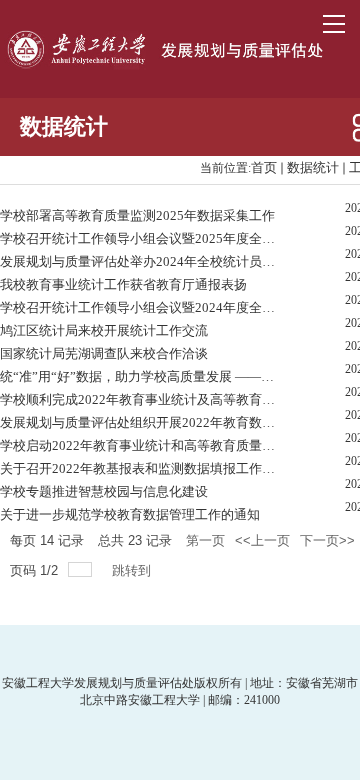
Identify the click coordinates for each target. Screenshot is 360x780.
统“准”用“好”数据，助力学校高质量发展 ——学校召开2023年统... (140, 376)
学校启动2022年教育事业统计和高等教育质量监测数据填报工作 (140, 445)
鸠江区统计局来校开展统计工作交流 (104, 330)
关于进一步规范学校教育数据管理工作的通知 (130, 514)
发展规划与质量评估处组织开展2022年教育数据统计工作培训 (140, 422)
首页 (264, 167)
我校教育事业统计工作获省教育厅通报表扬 (123, 284)
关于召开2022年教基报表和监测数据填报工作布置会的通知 (140, 468)
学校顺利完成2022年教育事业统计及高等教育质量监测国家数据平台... (140, 399)
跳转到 (133, 570)
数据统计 (313, 167)
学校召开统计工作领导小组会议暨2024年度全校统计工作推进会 (140, 307)
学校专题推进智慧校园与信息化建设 (104, 491)
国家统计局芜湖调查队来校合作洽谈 (104, 353)
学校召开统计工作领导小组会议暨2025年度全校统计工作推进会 (140, 238)
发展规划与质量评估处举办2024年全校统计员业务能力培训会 (140, 261)
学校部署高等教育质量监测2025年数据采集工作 (137, 215)
